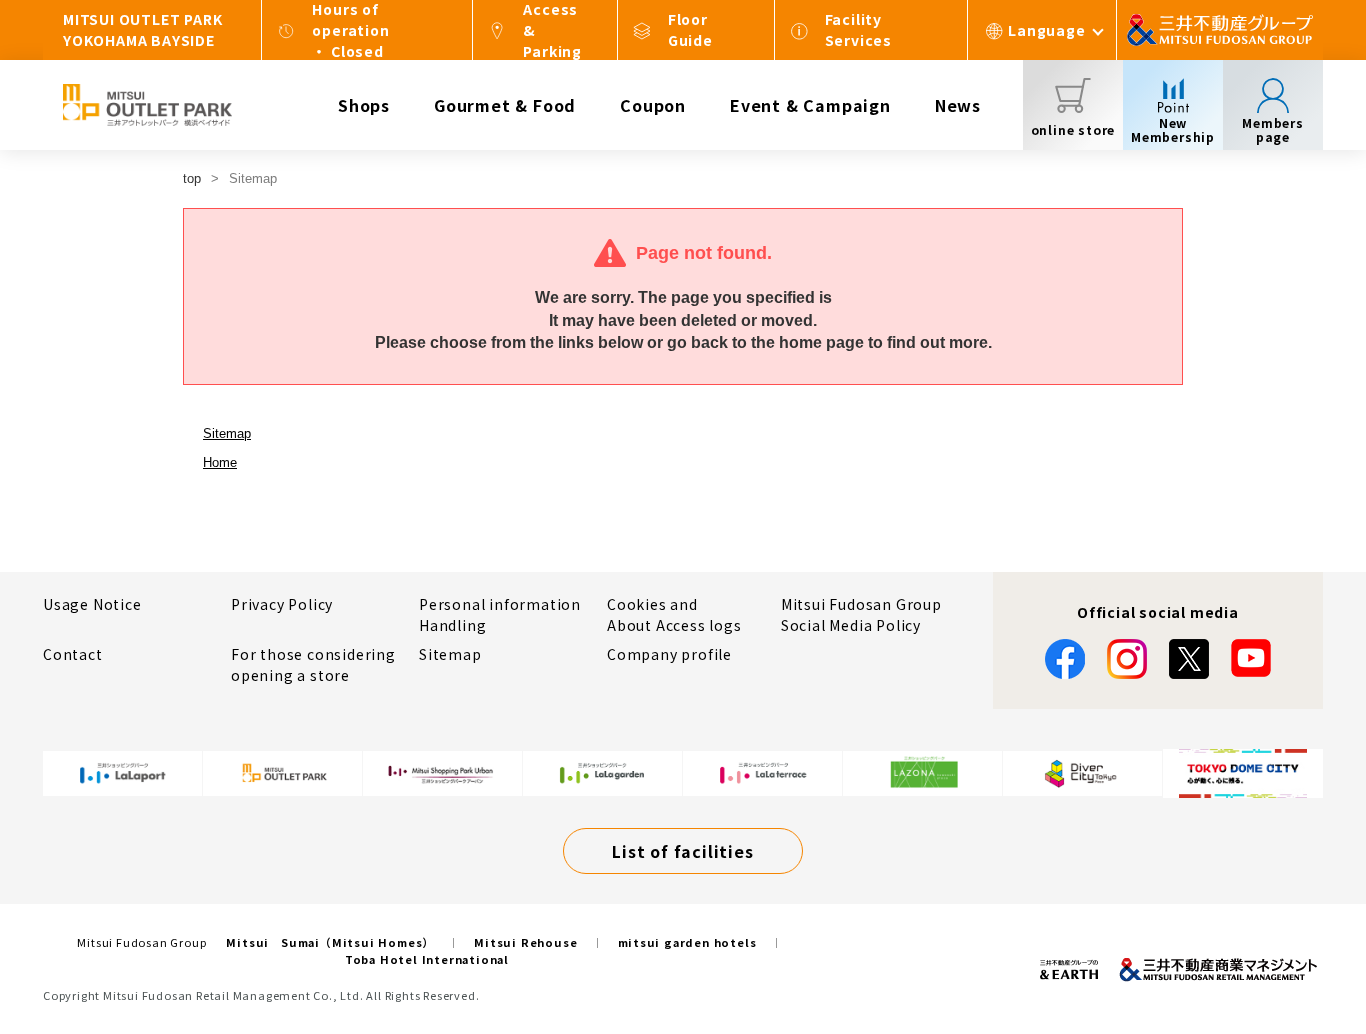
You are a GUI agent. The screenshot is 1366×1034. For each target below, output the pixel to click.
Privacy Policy (282, 604)
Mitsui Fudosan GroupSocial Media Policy (861, 614)
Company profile (669, 654)
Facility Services (858, 29)
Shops (364, 105)
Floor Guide (690, 29)
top (192, 178)
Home (220, 462)
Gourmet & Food (505, 105)
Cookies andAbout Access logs (674, 614)
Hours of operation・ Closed (350, 30)
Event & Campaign (810, 105)
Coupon (653, 105)
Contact (73, 654)
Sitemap (227, 433)
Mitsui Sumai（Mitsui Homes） (330, 942)
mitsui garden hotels (687, 942)
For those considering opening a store (313, 664)
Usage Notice (92, 604)
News (958, 105)
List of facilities (682, 851)
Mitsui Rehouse (525, 942)
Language (1046, 30)
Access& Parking (552, 30)
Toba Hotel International (427, 959)
